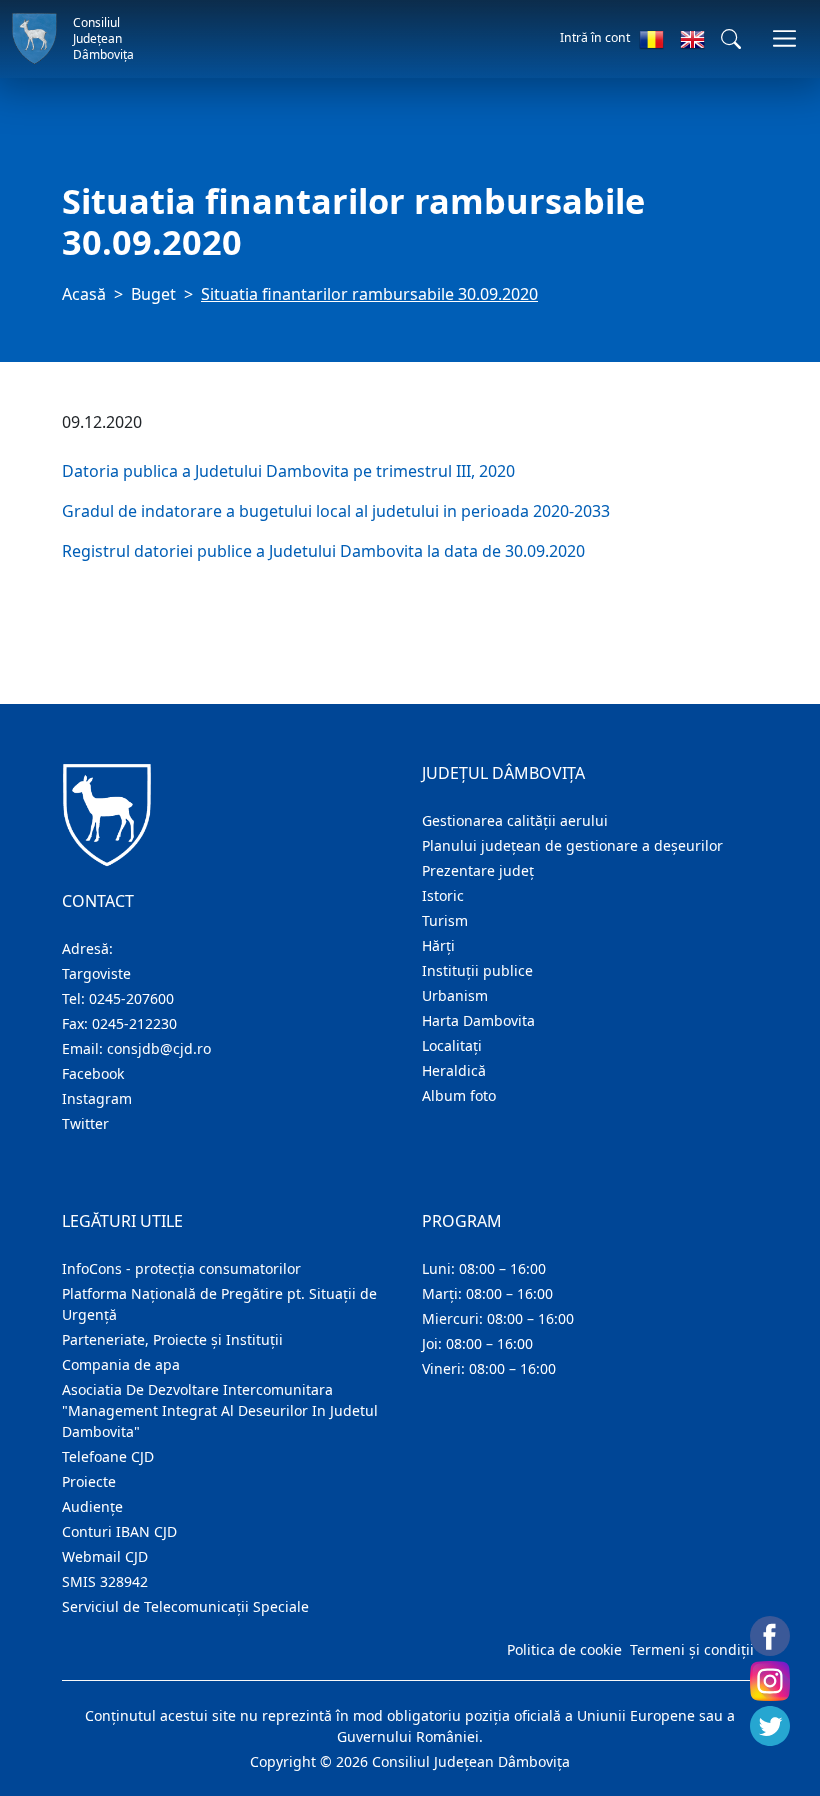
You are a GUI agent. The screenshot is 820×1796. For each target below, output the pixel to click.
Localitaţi (452, 1045)
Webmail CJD (105, 1556)
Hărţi (438, 945)
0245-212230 (134, 1023)
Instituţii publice (477, 970)
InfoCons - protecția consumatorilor (181, 1268)
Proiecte (89, 1481)
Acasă (84, 294)
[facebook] (770, 1636)
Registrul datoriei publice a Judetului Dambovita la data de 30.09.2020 (325, 551)
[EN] (692, 39)
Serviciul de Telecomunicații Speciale (185, 1606)
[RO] (651, 39)
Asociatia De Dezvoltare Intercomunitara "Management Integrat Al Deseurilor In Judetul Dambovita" (220, 1410)
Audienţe (92, 1506)
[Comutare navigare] (784, 38)
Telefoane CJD (108, 1456)
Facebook (93, 1073)
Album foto (459, 1095)
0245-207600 (131, 998)
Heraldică (454, 1070)
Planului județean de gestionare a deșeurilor (572, 845)
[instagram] (770, 1681)
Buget (153, 294)
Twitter (85, 1123)
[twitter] (770, 1726)
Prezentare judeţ (478, 870)
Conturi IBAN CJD (119, 1531)
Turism (445, 920)
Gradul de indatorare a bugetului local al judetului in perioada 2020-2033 (336, 511)
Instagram (97, 1098)
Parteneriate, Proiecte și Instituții (172, 1339)
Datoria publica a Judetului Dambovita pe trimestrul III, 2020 (288, 471)
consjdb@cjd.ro (159, 1048)
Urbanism (455, 995)
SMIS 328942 (105, 1581)
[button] (731, 39)
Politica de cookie (564, 1649)
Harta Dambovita (478, 1020)
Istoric (443, 895)
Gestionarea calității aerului (515, 820)
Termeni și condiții (692, 1649)
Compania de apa (121, 1364)
